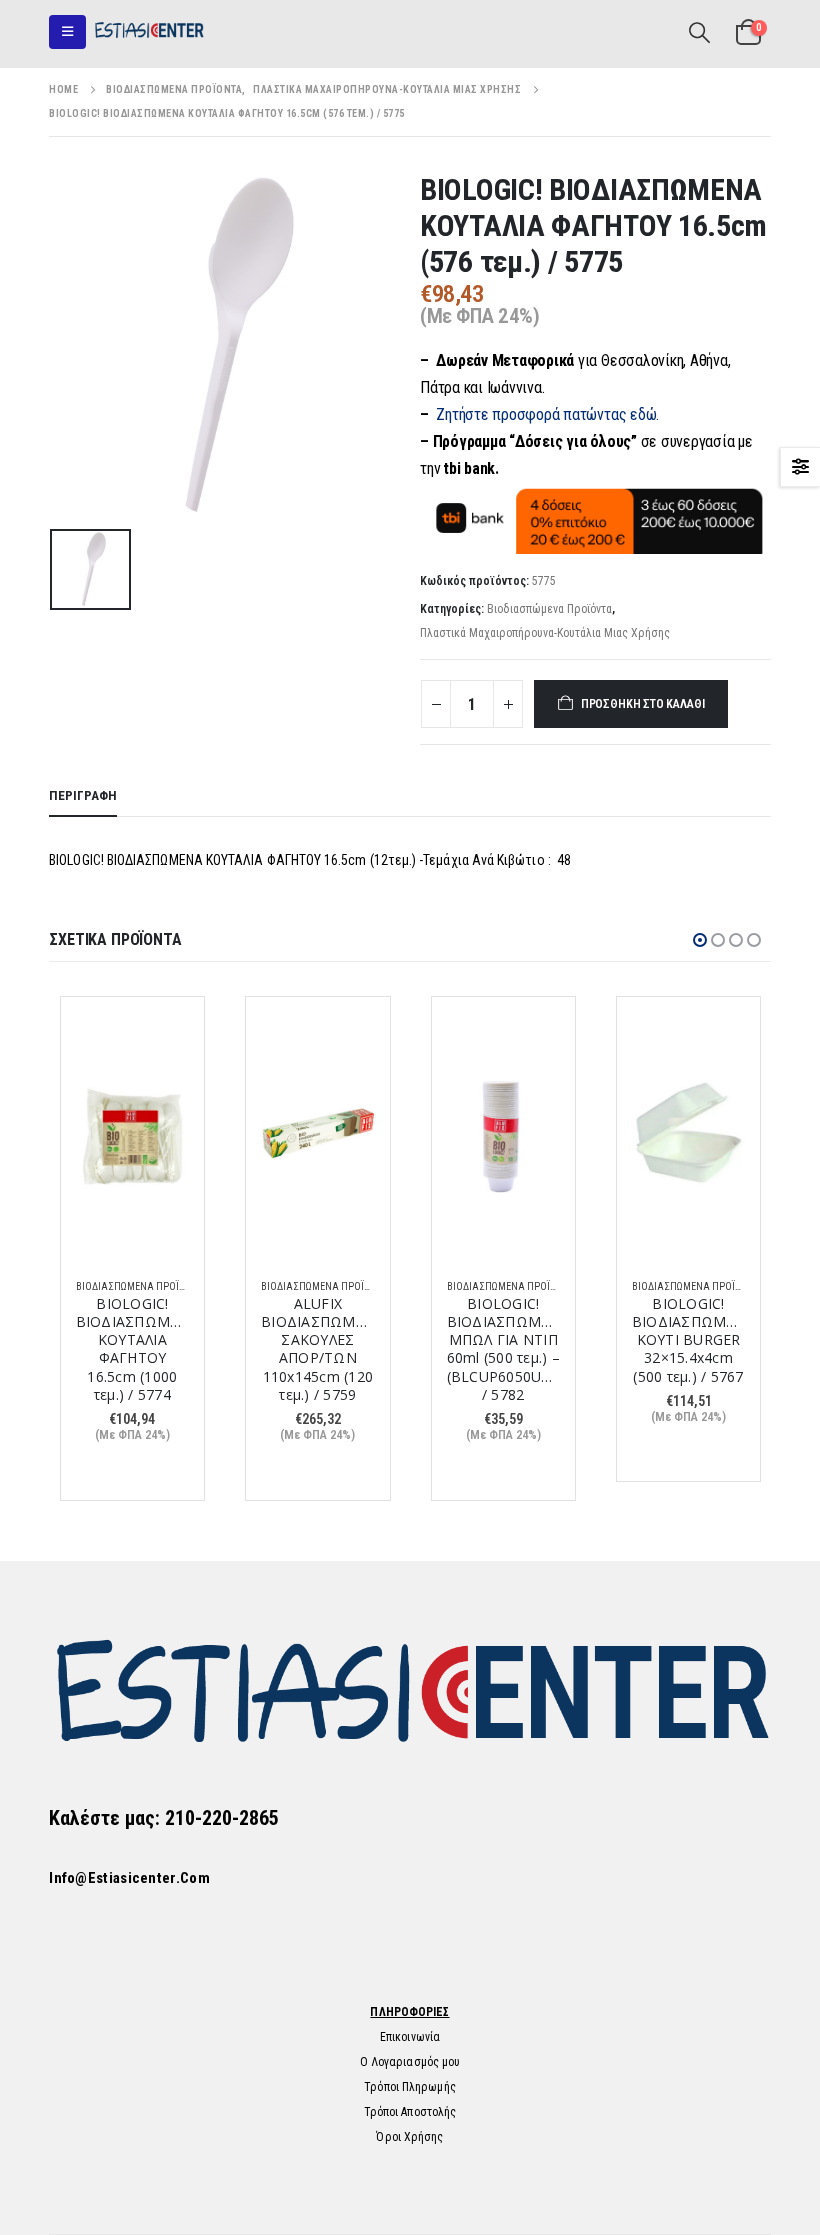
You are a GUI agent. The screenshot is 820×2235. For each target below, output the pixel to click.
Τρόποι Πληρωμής (410, 2087)
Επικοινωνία (410, 2037)
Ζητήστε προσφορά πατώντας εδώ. (547, 414)
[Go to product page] (132, 1137)
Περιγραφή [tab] (83, 795)
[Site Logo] (149, 31)
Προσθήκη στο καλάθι (643, 704)
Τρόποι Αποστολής (410, 2112)
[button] (67, 32)
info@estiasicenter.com (129, 1878)
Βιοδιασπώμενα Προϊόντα (549, 609)
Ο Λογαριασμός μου (410, 2062)
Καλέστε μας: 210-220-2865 (164, 1818)
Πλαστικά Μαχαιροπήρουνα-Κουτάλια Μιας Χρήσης (545, 633)
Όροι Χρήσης (409, 2137)
